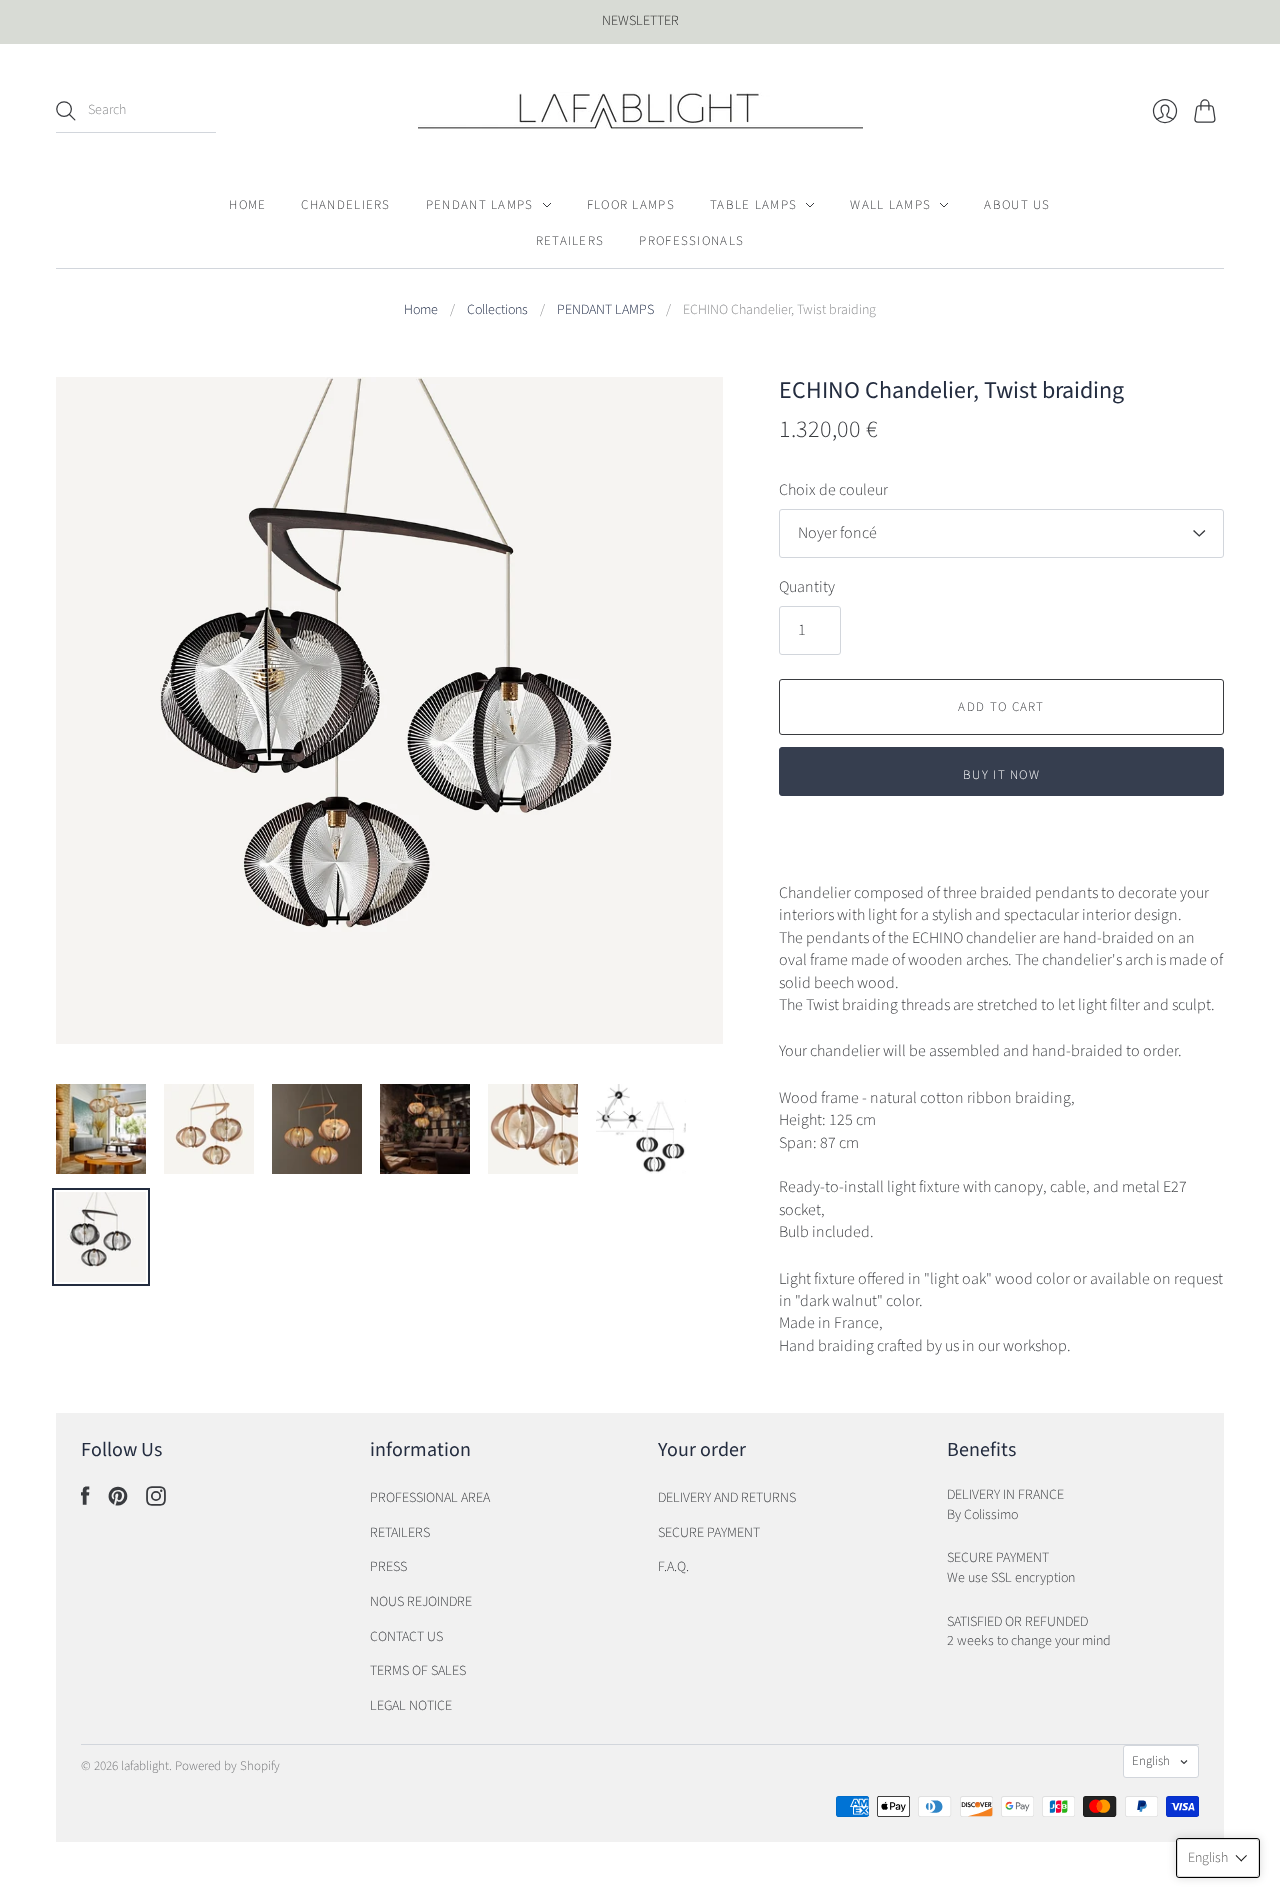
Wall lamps (890, 205)
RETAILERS (400, 1533)
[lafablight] (640, 111)
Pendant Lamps (480, 205)
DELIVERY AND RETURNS (727, 1498)
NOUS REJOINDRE (421, 1602)
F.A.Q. (673, 1567)
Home (247, 205)
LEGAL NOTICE (411, 1706)
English (1151, 1761)
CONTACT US (406, 1637)
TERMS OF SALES (418, 1671)
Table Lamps (753, 205)
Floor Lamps (631, 205)
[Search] (66, 111)
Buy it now (1001, 775)
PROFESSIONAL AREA (430, 1498)
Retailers (570, 241)
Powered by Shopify (227, 1766)
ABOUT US (1017, 205)
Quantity (807, 587)
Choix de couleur (833, 490)
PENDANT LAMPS (605, 310)
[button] (1218, 1858)
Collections (497, 310)
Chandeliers (345, 205)
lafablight (145, 1766)
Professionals (691, 241)
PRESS (388, 1567)
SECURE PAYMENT (709, 1533)
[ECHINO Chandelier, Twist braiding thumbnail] (101, 1129)
